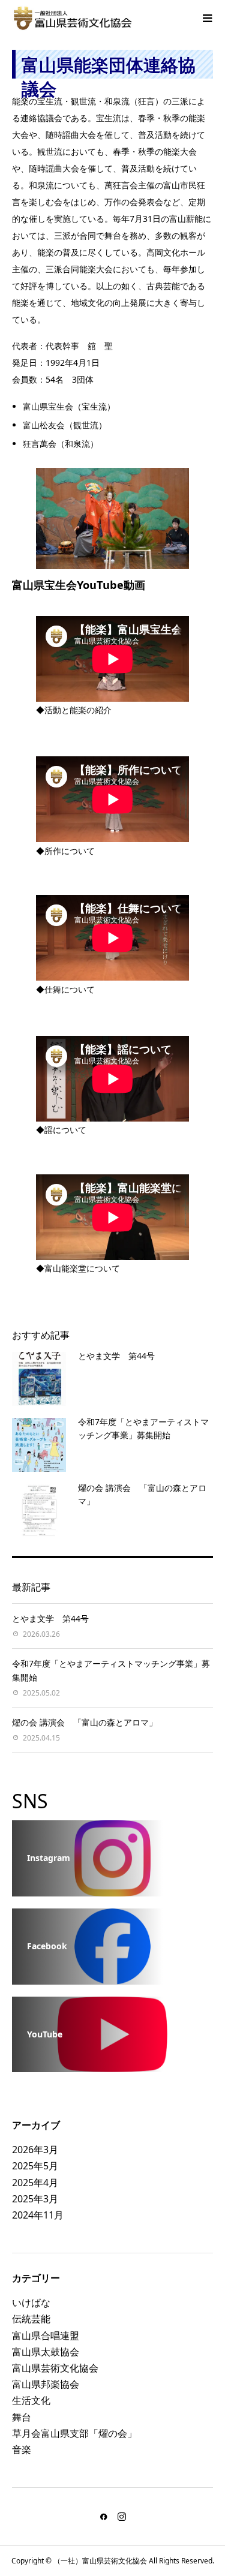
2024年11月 (38, 2215)
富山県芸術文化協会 (55, 2368)
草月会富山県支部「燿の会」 (74, 2433)
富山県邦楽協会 (46, 2384)
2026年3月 (35, 2150)
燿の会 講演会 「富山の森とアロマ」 (85, 1722)
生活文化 (31, 2400)
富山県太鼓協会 (46, 2352)
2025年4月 (35, 2183)
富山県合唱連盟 (46, 2335)
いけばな (31, 2303)
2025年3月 (35, 2199)
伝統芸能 (31, 2319)
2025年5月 (35, 2166)
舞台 (22, 2417)
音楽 (22, 2449)
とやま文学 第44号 (116, 1356)
